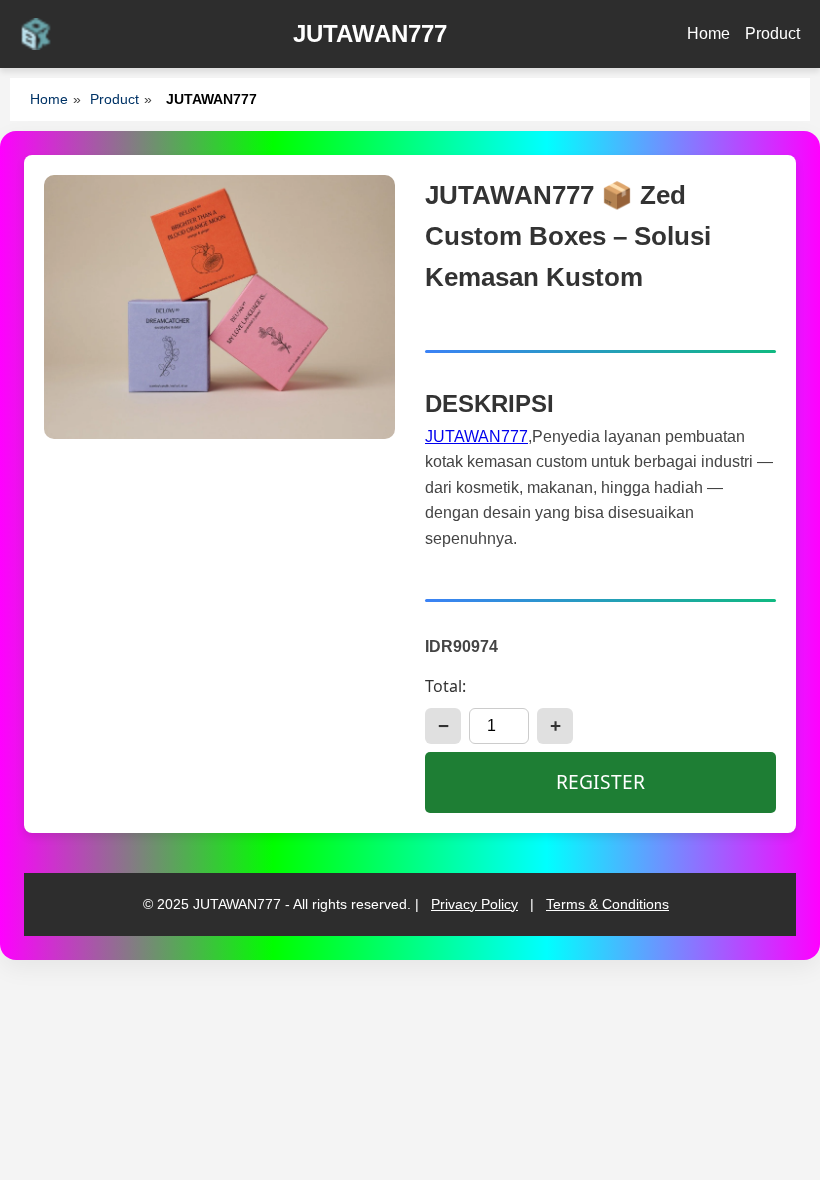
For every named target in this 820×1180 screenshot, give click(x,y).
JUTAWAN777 (476, 436)
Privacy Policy (474, 904)
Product (772, 33)
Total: (445, 686)
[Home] (36, 34)
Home (708, 33)
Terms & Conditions (607, 904)
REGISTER (600, 781)
